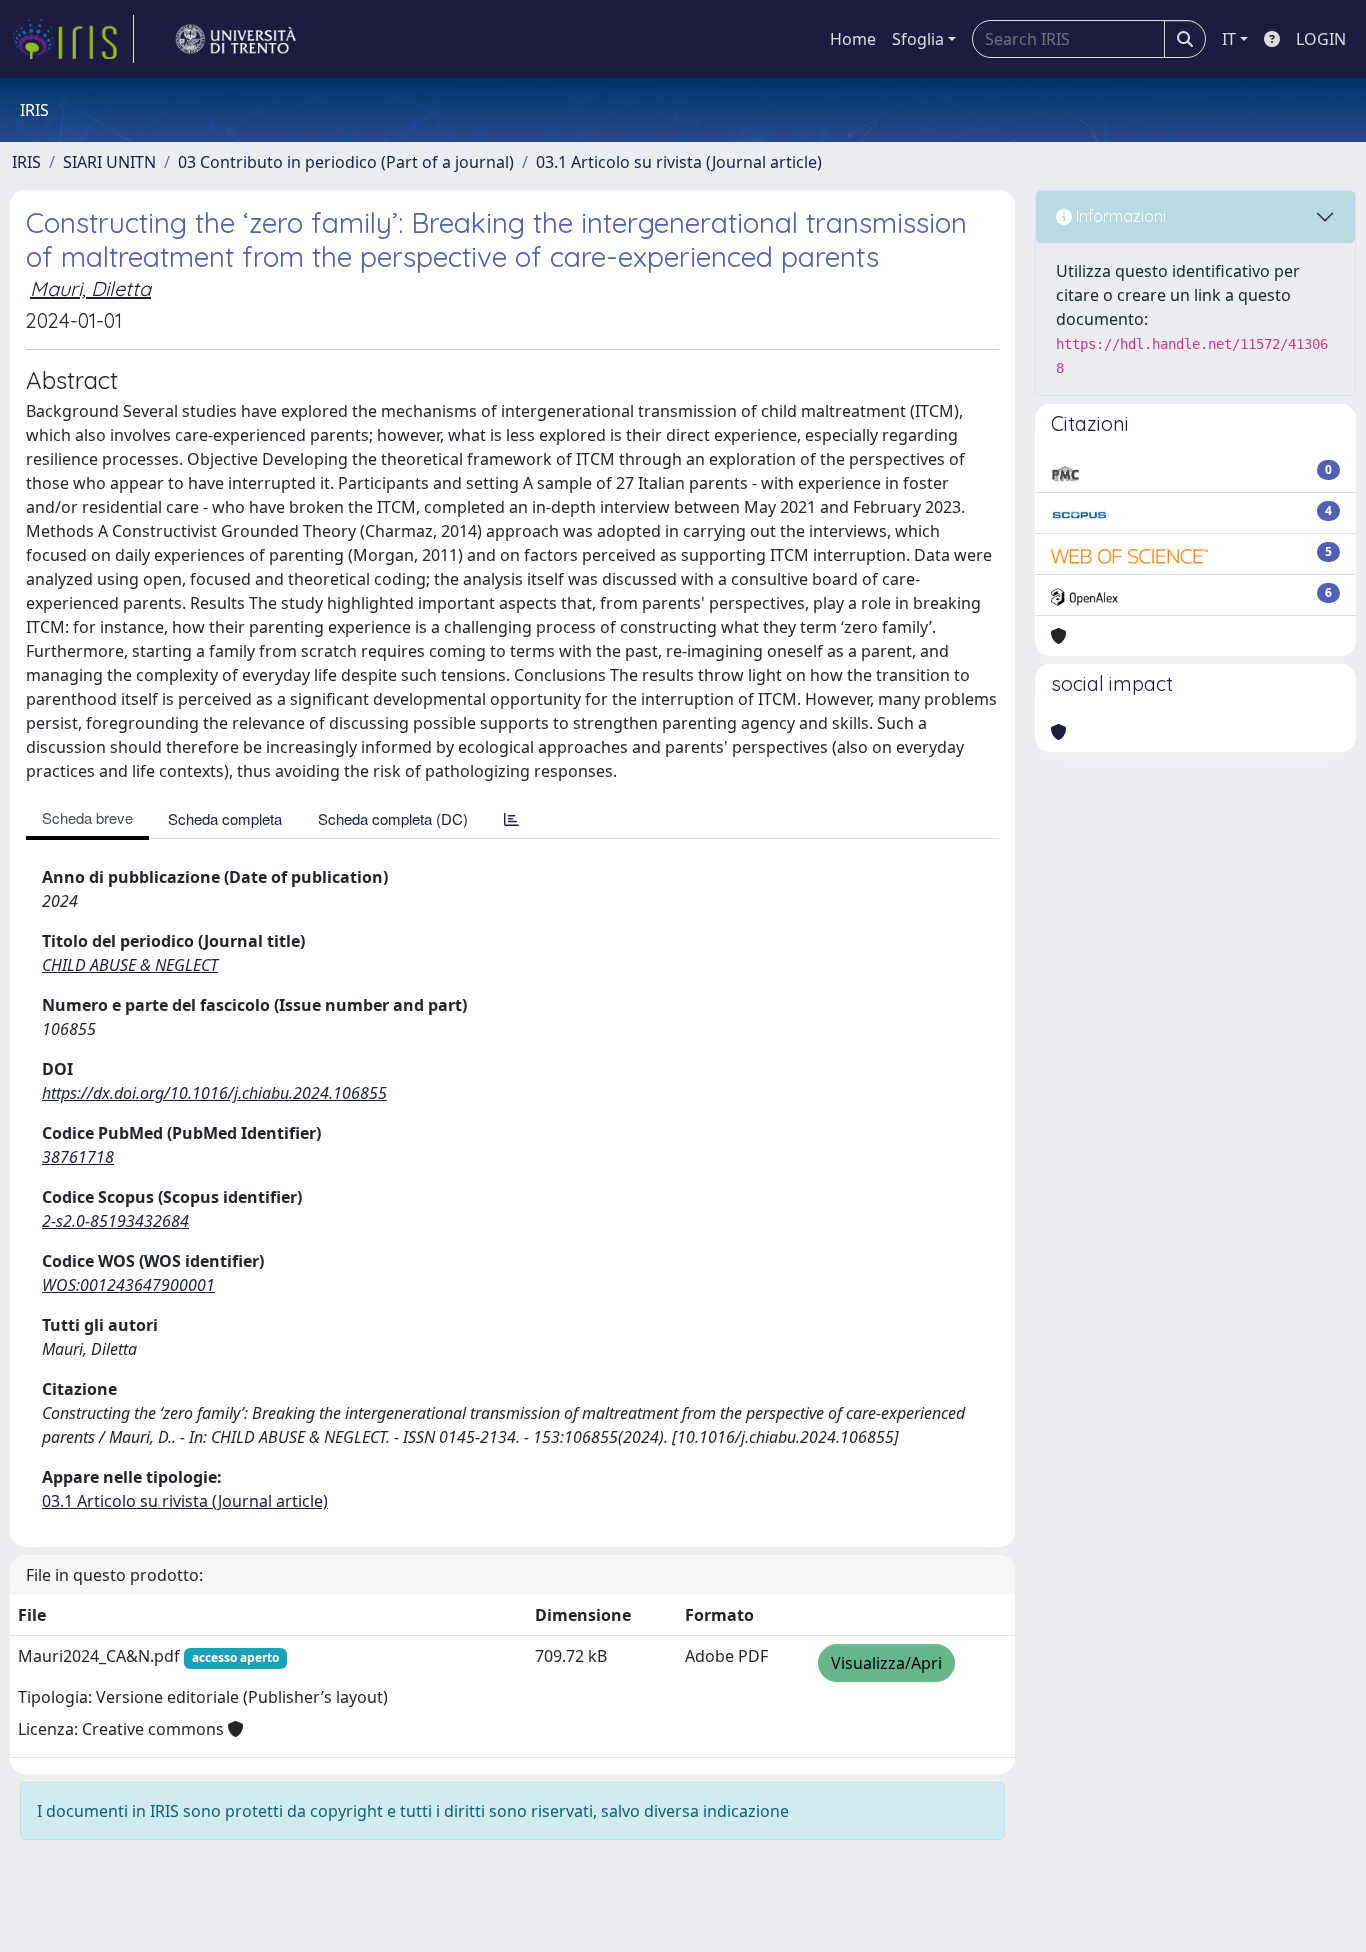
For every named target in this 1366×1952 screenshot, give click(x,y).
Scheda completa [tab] (225, 818)
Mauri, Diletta (90, 288)
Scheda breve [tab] (87, 817)
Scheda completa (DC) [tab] (393, 818)
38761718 (78, 1157)
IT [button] (1229, 39)
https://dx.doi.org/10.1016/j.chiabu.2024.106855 (214, 1093)
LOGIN (1321, 39)
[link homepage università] (236, 39)
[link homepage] (73, 39)
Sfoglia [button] (918, 39)
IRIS (26, 162)
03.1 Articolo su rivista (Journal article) (679, 162)
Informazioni (1119, 216)
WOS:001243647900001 (128, 1285)
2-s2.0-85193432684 (115, 1221)
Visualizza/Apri (886, 1663)
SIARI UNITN (109, 162)
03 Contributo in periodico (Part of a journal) (346, 162)
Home (853, 39)
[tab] (511, 818)
